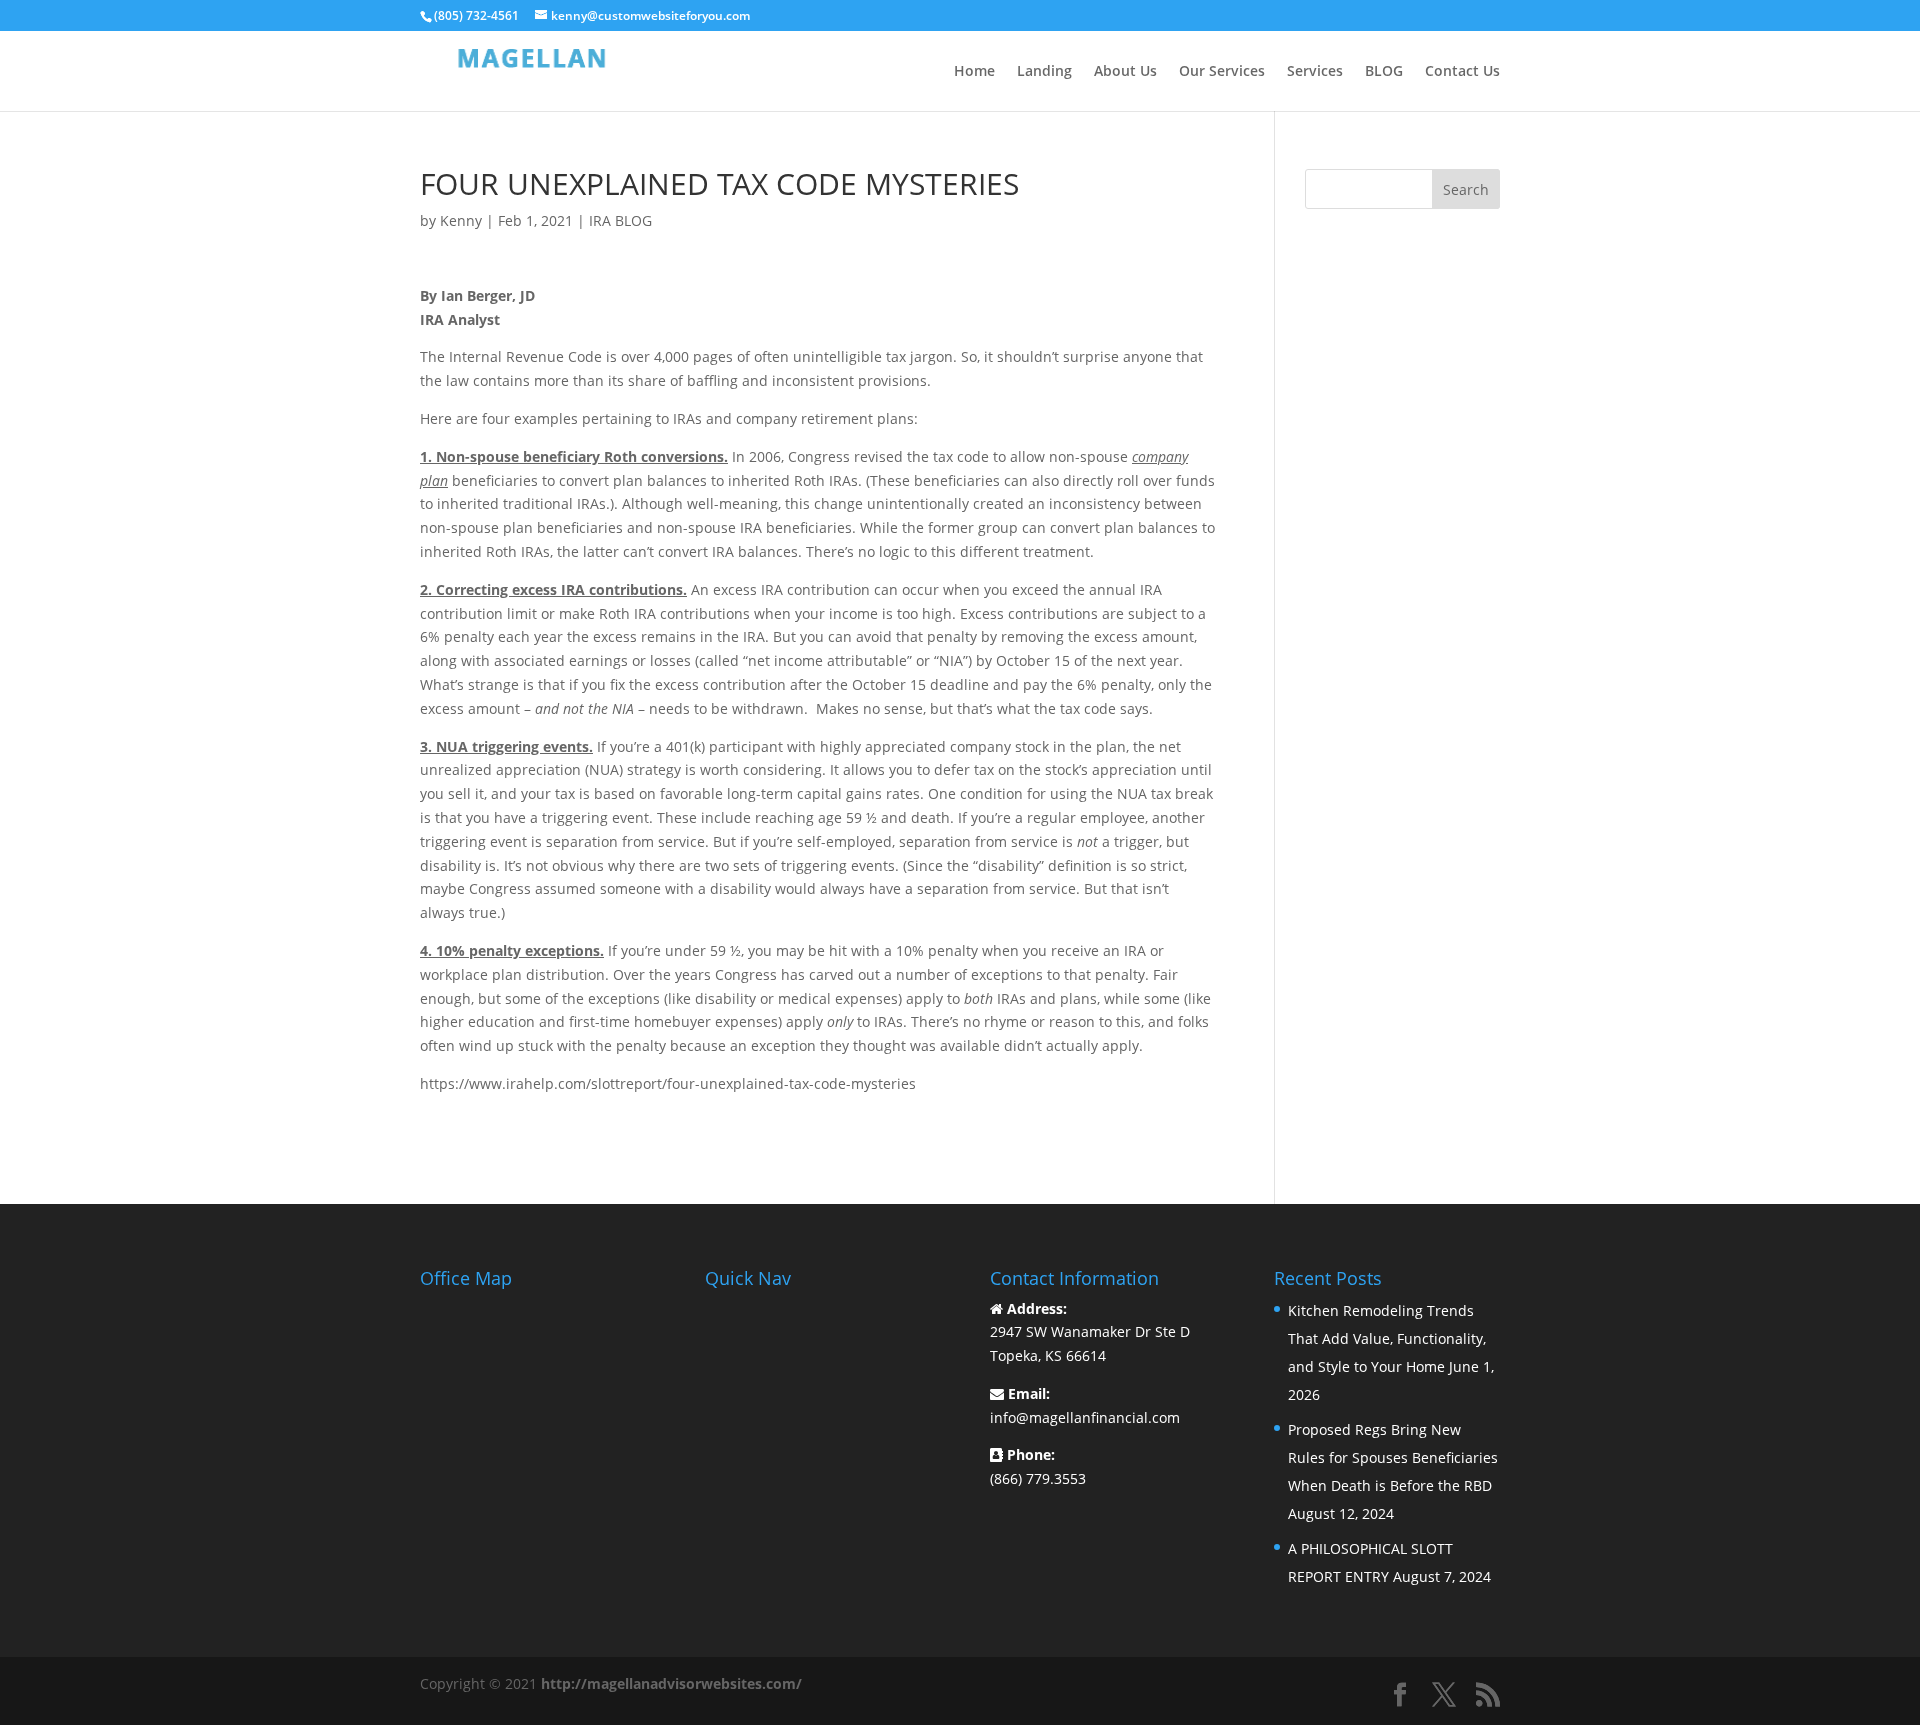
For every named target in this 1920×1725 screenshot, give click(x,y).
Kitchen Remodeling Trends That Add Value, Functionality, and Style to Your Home (1387, 1338)
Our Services (1222, 72)
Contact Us (1462, 72)
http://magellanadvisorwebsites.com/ (671, 1683)
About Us (1125, 72)
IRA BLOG (620, 220)
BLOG (1384, 72)
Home (974, 72)
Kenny (461, 220)
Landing (1044, 72)
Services (1315, 72)
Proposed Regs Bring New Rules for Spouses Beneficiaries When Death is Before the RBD (1393, 1457)
